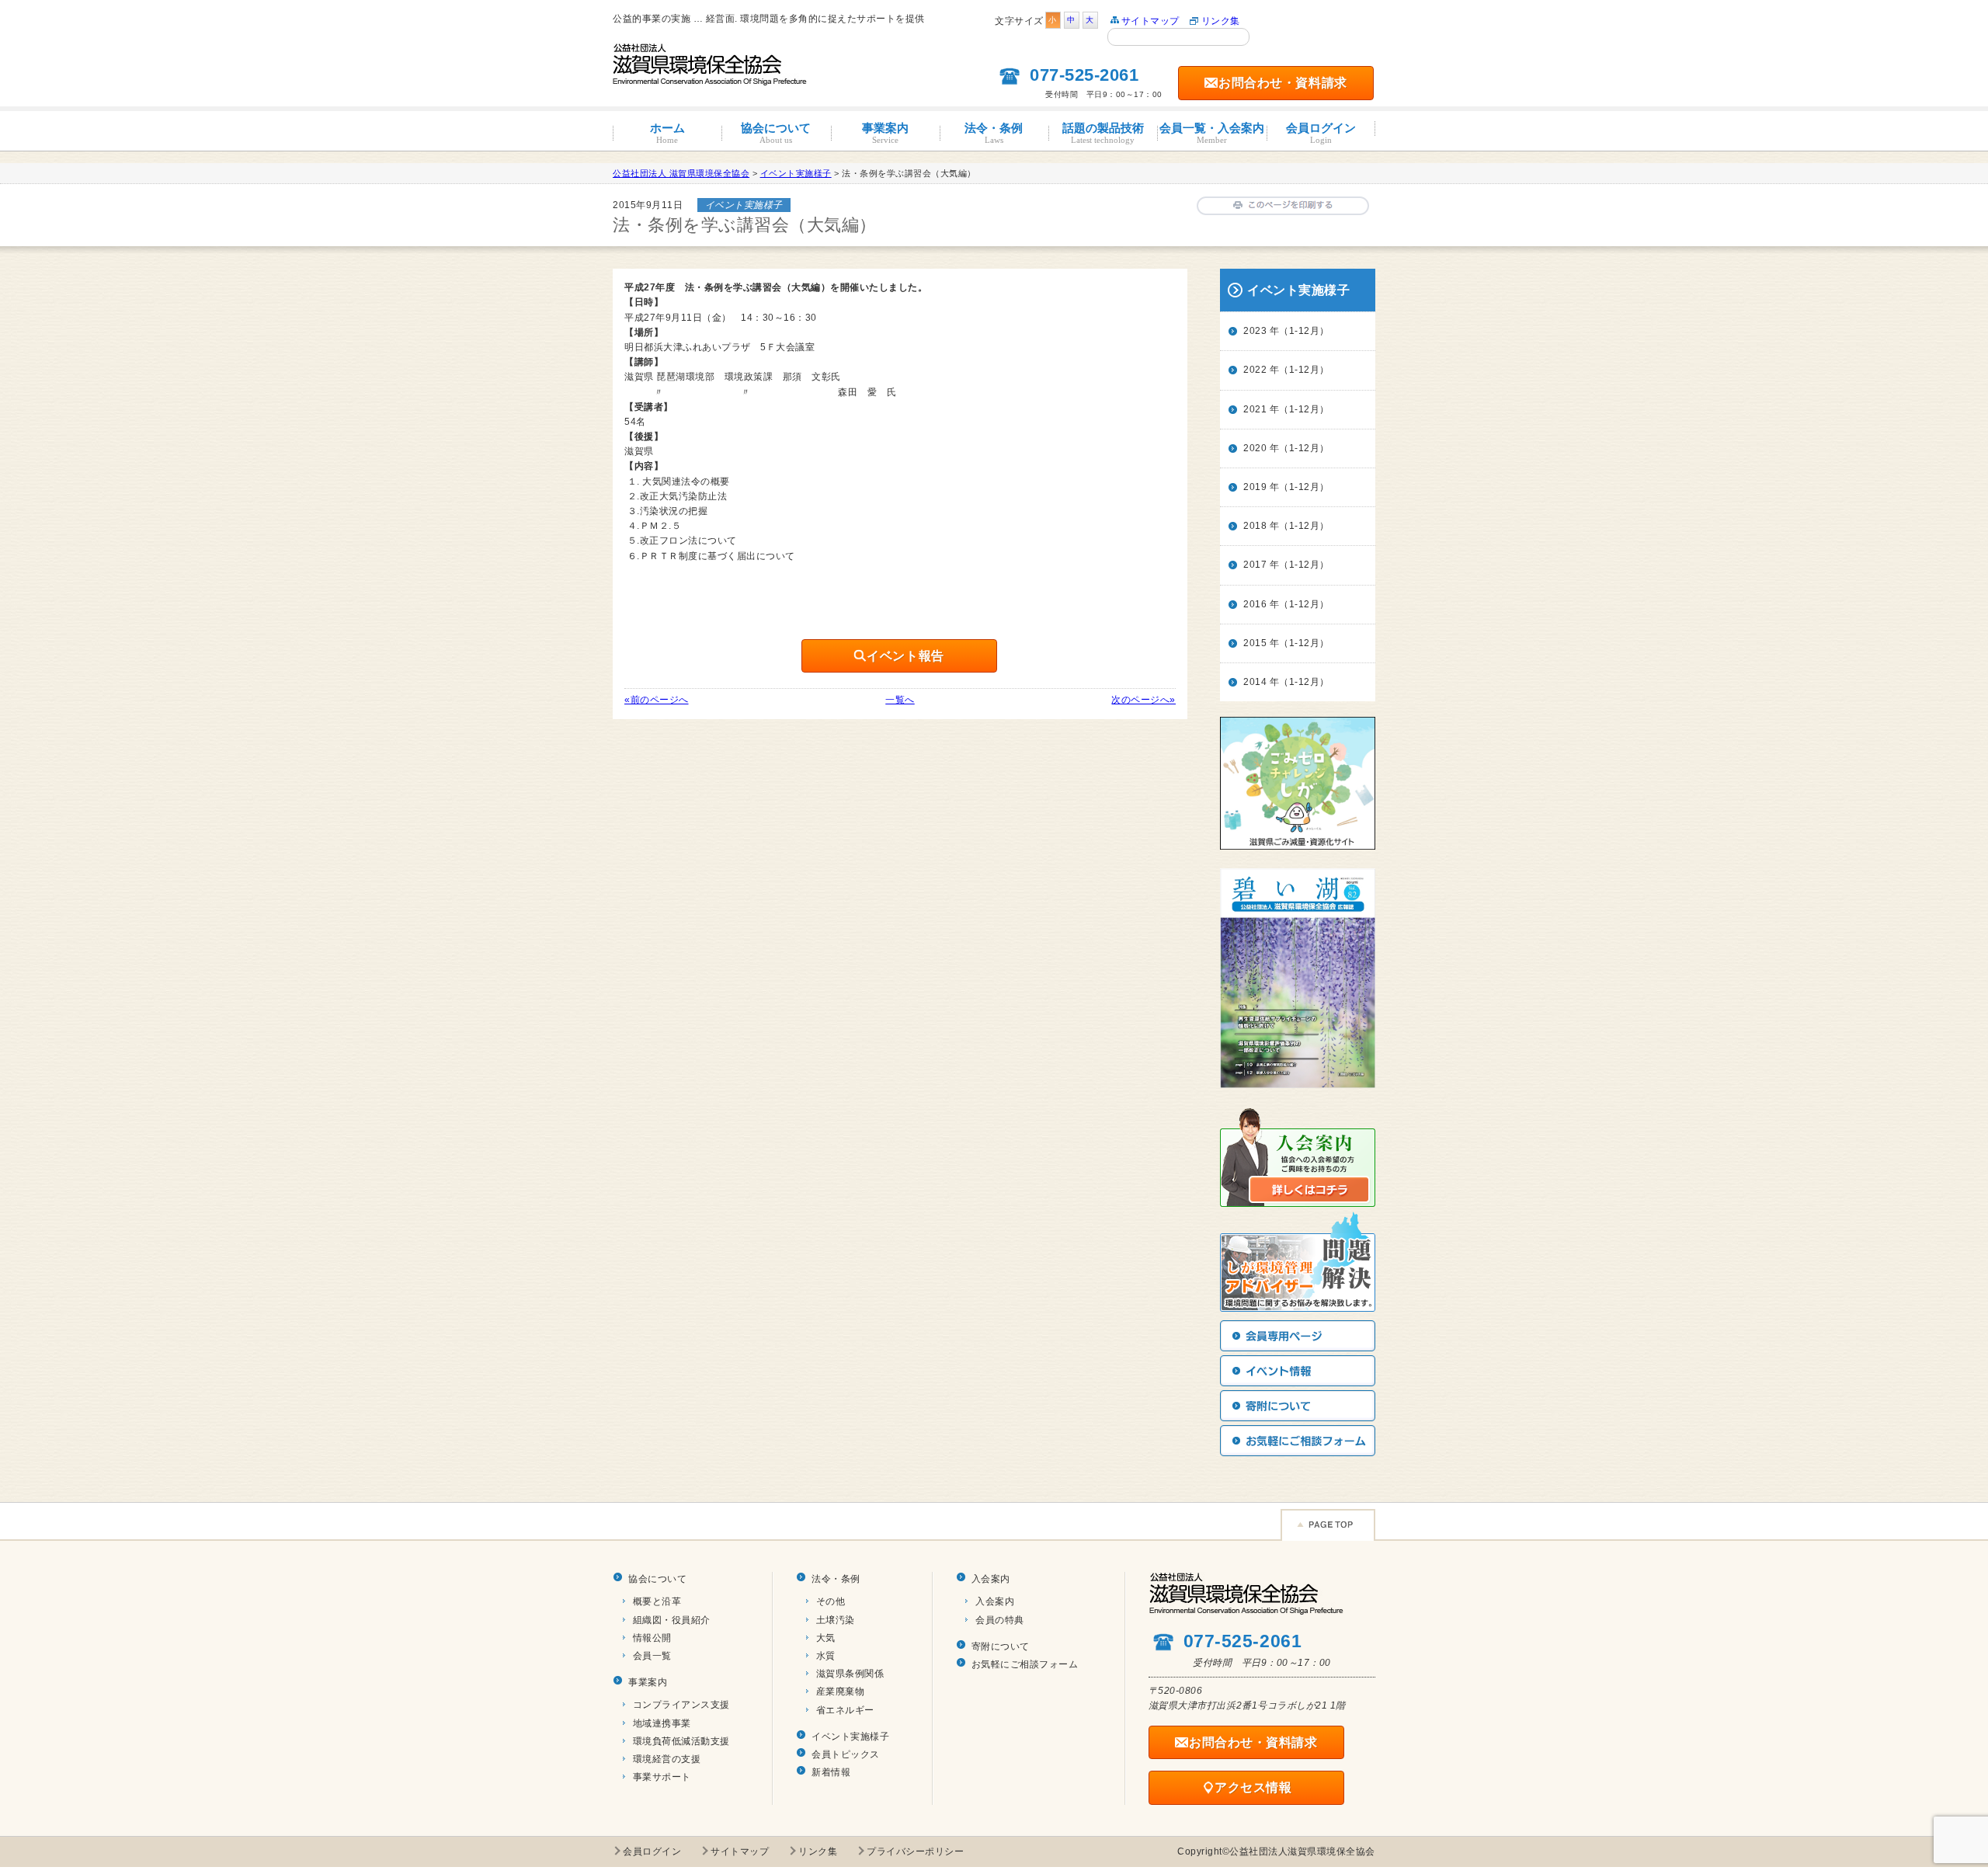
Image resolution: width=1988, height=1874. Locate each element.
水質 (826, 1656)
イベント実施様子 (850, 1737)
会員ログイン (1321, 133)
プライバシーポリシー (915, 1851)
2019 (1255, 487)
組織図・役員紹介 (672, 1620)
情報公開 (652, 1638)
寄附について (1001, 1646)
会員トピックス (846, 1754)
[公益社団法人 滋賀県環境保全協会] (710, 78)
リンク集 (1221, 21)
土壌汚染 (836, 1620)
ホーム (667, 133)
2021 (1255, 409)
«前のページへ (657, 700)
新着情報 (831, 1772)
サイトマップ (1150, 21)
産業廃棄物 (841, 1691)
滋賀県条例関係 (850, 1674)
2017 (1255, 565)
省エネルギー (845, 1710)
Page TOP (1328, 1525)
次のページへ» (1143, 700)
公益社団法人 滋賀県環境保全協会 (681, 173)
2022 (1255, 370)
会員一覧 (652, 1656)
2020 (1255, 448)
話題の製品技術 (1103, 133)
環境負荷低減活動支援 (681, 1741)
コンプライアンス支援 (681, 1705)
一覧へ (900, 700)
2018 (1255, 526)
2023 (1255, 331)
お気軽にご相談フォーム (1025, 1664)
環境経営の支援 (667, 1759)
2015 (1255, 643)
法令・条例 (994, 133)
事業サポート (662, 1777)
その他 (831, 1601)
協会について (776, 133)
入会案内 (991, 1579)
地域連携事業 (662, 1723)
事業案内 (885, 133)
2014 (1255, 682)
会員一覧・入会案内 (1212, 133)
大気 (826, 1638)
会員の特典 (1000, 1620)
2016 (1255, 604)
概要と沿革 (657, 1601)
